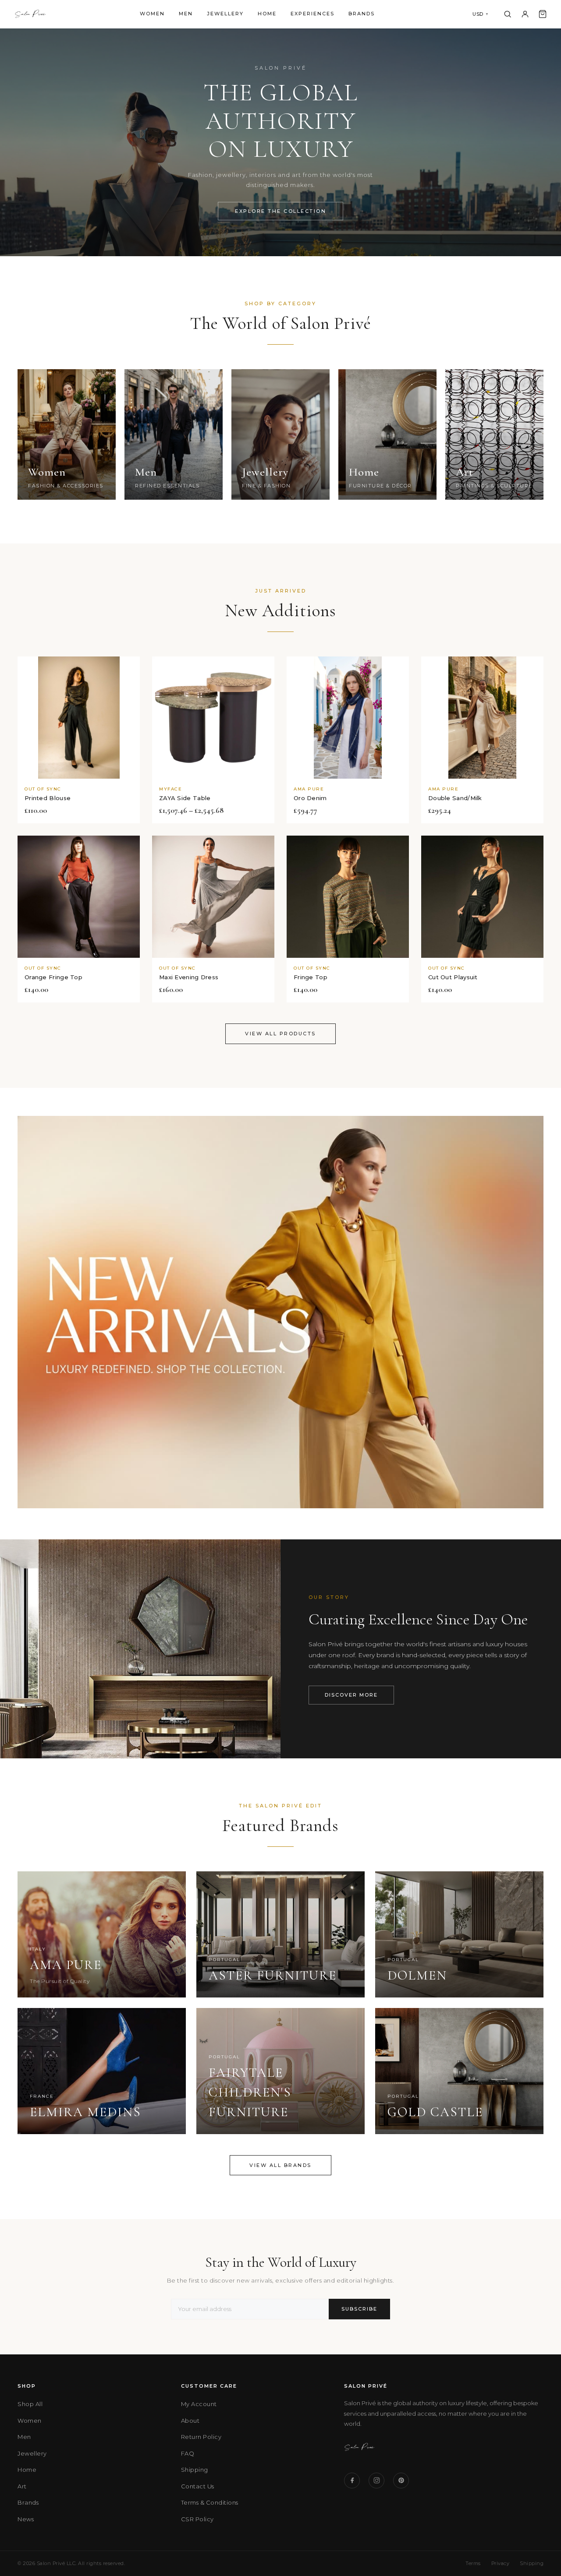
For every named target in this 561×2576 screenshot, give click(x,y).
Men (186, 14)
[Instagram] (376, 2481)
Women (152, 14)
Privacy (501, 2563)
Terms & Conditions (210, 2502)
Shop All (30, 2404)
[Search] (508, 14)
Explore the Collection (280, 211)
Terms (473, 2563)
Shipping (195, 2470)
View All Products (280, 1034)
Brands (362, 14)
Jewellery (225, 14)
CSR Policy (197, 2519)
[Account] (525, 14)
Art (22, 2486)
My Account (199, 2404)
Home (267, 14)
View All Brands (280, 2165)
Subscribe (359, 2309)
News (26, 2519)
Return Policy (201, 2437)
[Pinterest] (401, 2481)
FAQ (188, 2453)
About (190, 2421)
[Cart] (543, 14)
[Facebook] (352, 2481)
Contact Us (198, 2486)
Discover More (351, 1695)
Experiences (312, 14)
